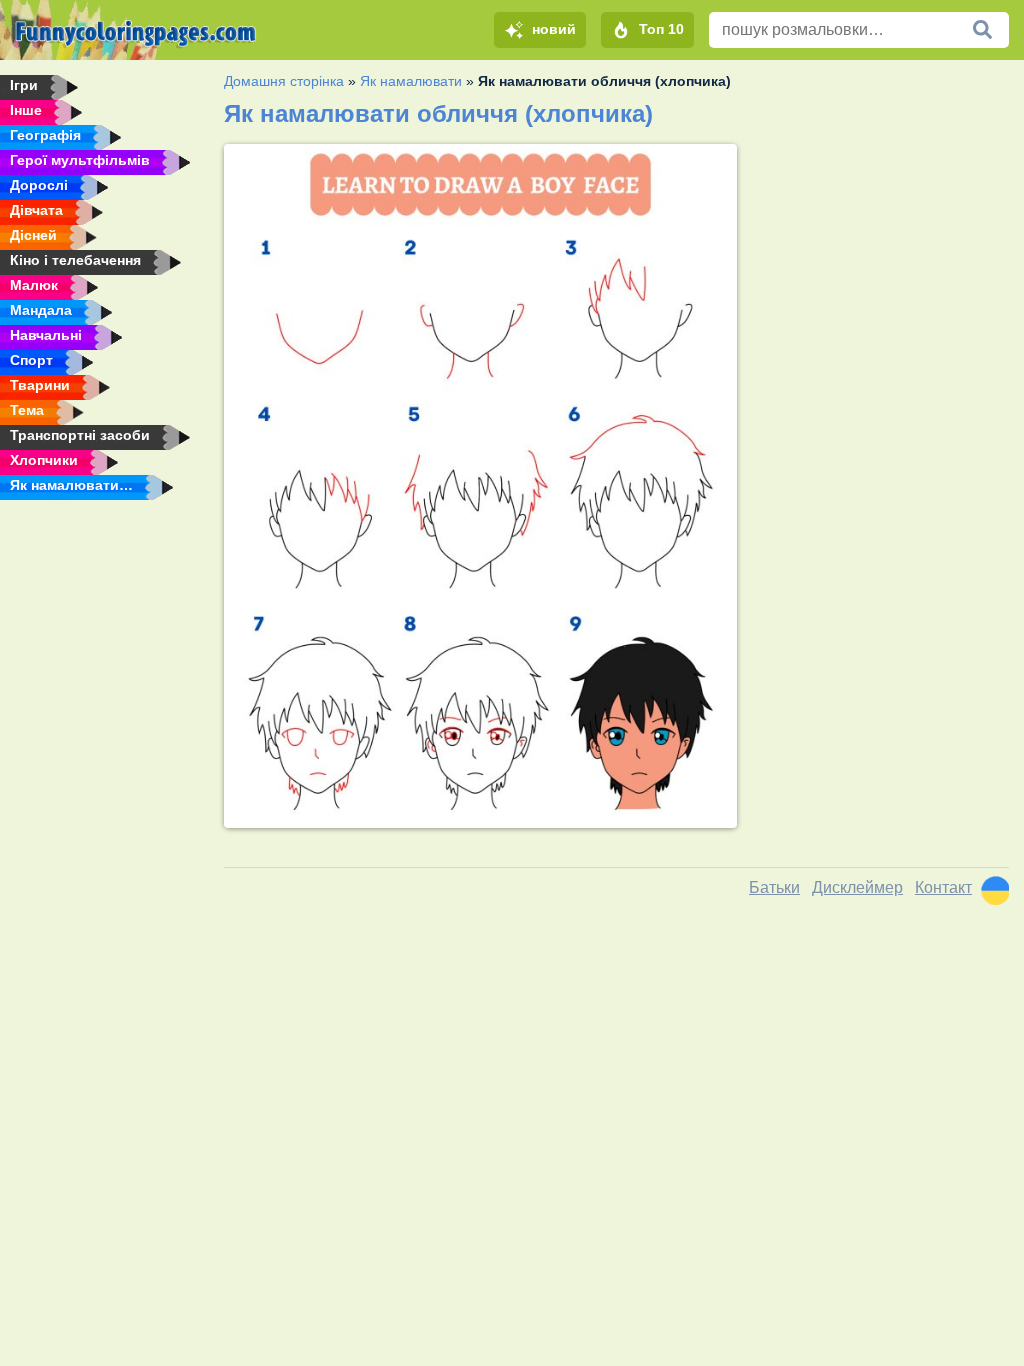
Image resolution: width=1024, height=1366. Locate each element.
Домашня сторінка (284, 81)
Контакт (943, 887)
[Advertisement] (880, 269)
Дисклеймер (857, 887)
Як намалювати (411, 81)
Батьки (774, 887)
